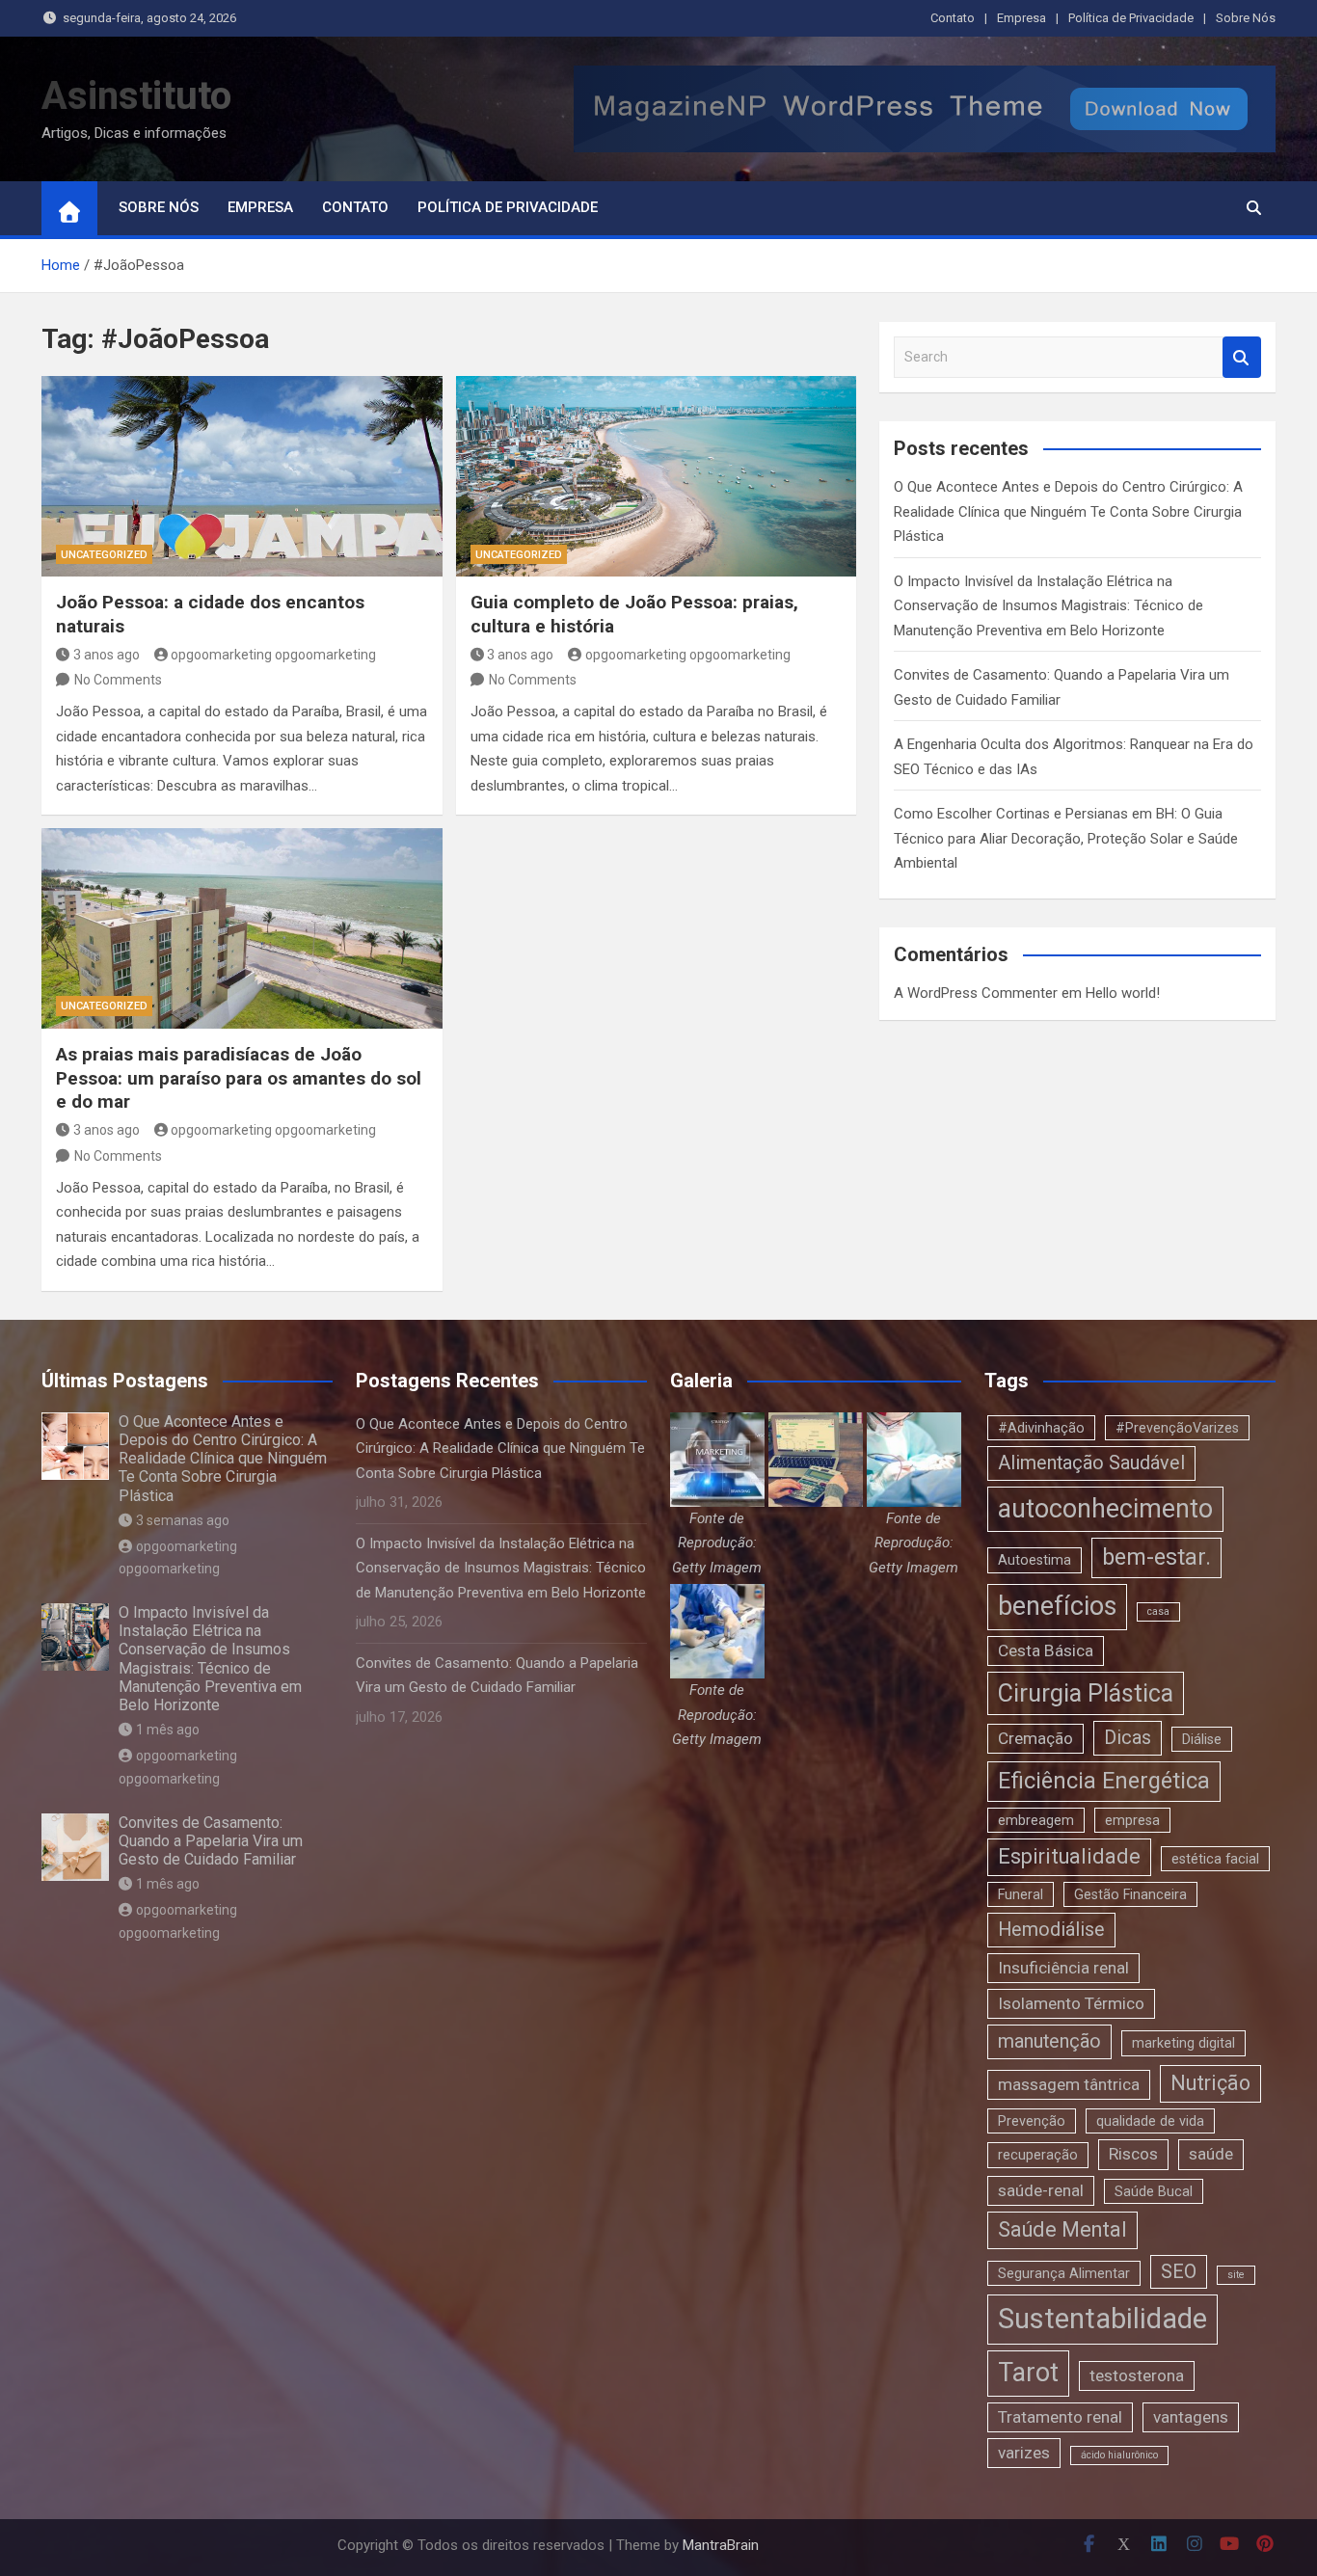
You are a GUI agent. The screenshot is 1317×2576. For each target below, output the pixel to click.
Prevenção (1032, 2121)
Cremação (1035, 1738)
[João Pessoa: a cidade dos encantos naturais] (242, 476)
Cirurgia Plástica (1086, 1693)
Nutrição (1210, 2083)
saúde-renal (1041, 2190)
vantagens (1191, 2417)
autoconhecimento (1105, 1509)
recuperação (1038, 2155)
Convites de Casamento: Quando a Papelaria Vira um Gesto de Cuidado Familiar (211, 1841)
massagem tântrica (1069, 2084)
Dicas (1128, 1738)
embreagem (1036, 1820)
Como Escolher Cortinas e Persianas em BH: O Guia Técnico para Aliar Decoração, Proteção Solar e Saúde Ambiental (1066, 838)
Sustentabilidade (1102, 2319)
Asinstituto (136, 96)
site (1236, 2275)
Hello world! (1123, 993)
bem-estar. (1156, 1557)
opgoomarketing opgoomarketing (273, 655)
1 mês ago (168, 1730)
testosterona (1137, 2375)
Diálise (1202, 1739)
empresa (1132, 1820)
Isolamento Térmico (1071, 2003)
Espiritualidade (1069, 1856)
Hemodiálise (1051, 1930)
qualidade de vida (1150, 2121)
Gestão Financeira (1130, 1894)
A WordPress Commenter (976, 993)
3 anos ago (107, 655)
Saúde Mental (1062, 2229)
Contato (953, 18)
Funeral (1021, 1894)
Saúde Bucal (1154, 2191)
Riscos (1133, 2154)
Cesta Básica (1046, 1650)
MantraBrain (721, 2545)
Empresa (1021, 18)
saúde (1211, 2154)
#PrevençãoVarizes (1177, 1428)
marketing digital (1183, 2043)
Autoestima (1035, 1560)
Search (1242, 357)
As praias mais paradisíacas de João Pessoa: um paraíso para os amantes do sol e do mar (239, 1078)
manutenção (1049, 2041)
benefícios (1057, 1606)
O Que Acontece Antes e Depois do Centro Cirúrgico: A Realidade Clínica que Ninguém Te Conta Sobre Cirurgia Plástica (1068, 511)
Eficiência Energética (1104, 1781)
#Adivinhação (1041, 1428)
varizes (1024, 2453)
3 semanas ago (183, 1520)
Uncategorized (104, 555)
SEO (1179, 2272)
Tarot (1028, 2373)
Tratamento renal (1060, 2417)
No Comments (118, 680)
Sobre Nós (1246, 18)
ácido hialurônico (1119, 2455)
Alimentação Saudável (1091, 1463)
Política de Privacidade (1131, 18)
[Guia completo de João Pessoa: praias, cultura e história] (657, 476)
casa (1158, 1611)
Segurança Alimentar (1064, 2273)
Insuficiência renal (1063, 1968)
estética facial (1215, 1859)
